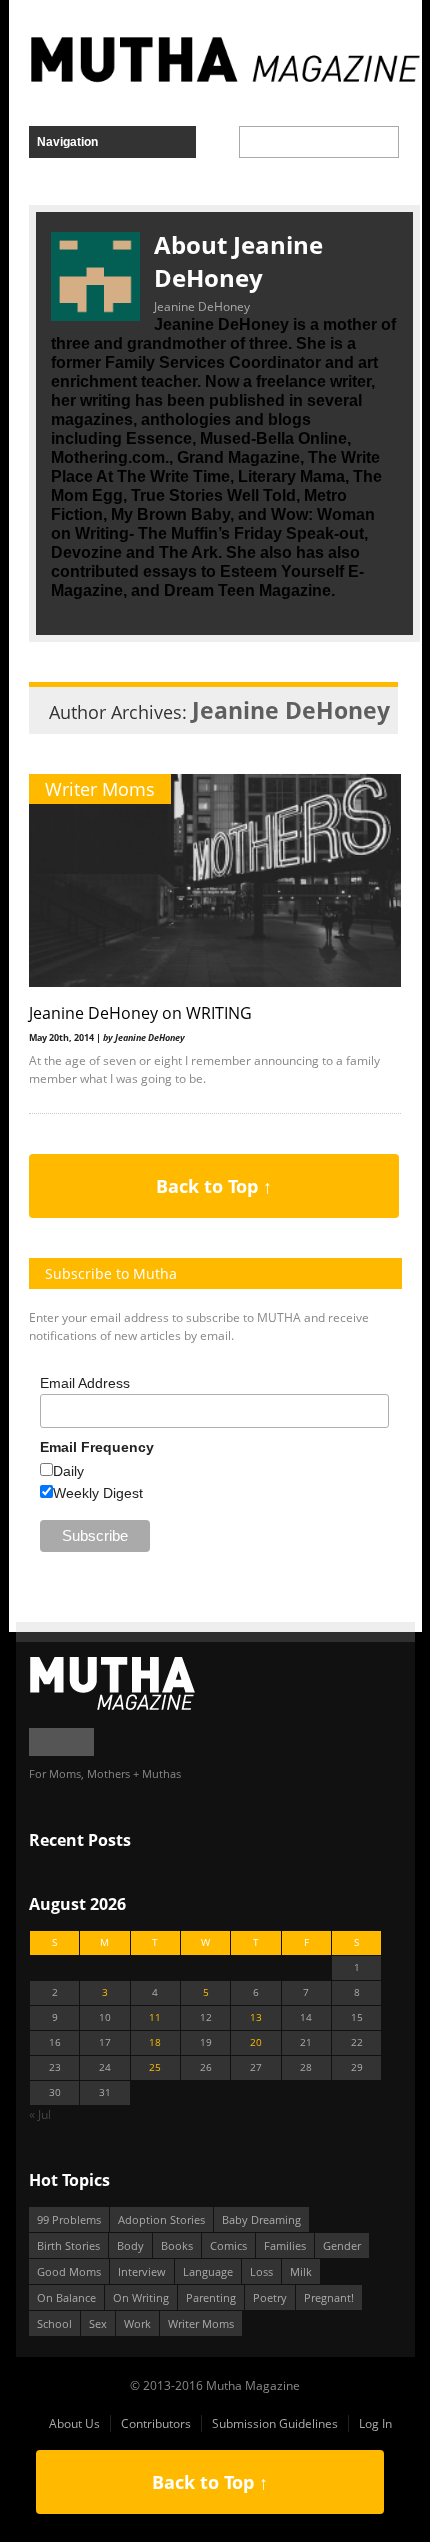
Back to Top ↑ (214, 1186)
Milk (301, 2271)
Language (208, 2271)
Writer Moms (100, 789)
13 (256, 2017)
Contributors (156, 2423)
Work (137, 2323)
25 (155, 2067)
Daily (68, 1471)
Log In (375, 2423)
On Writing (141, 2297)
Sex (98, 2323)
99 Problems (69, 2219)
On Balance (66, 2297)
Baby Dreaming (261, 2219)
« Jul (40, 2114)
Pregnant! (329, 2297)
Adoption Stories (161, 2219)
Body (130, 2245)
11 (155, 2017)
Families (285, 2245)
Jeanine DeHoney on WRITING (140, 1013)
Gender (342, 2245)
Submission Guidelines (275, 2423)
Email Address (85, 1383)
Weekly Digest (98, 1493)
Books (177, 2245)
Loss (261, 2271)
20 (256, 2042)
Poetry (270, 2297)
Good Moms (69, 2271)
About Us (74, 2423)
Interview (142, 2271)
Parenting (211, 2297)
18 (155, 2042)
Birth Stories (68, 2245)
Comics (228, 2245)
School (54, 2323)
